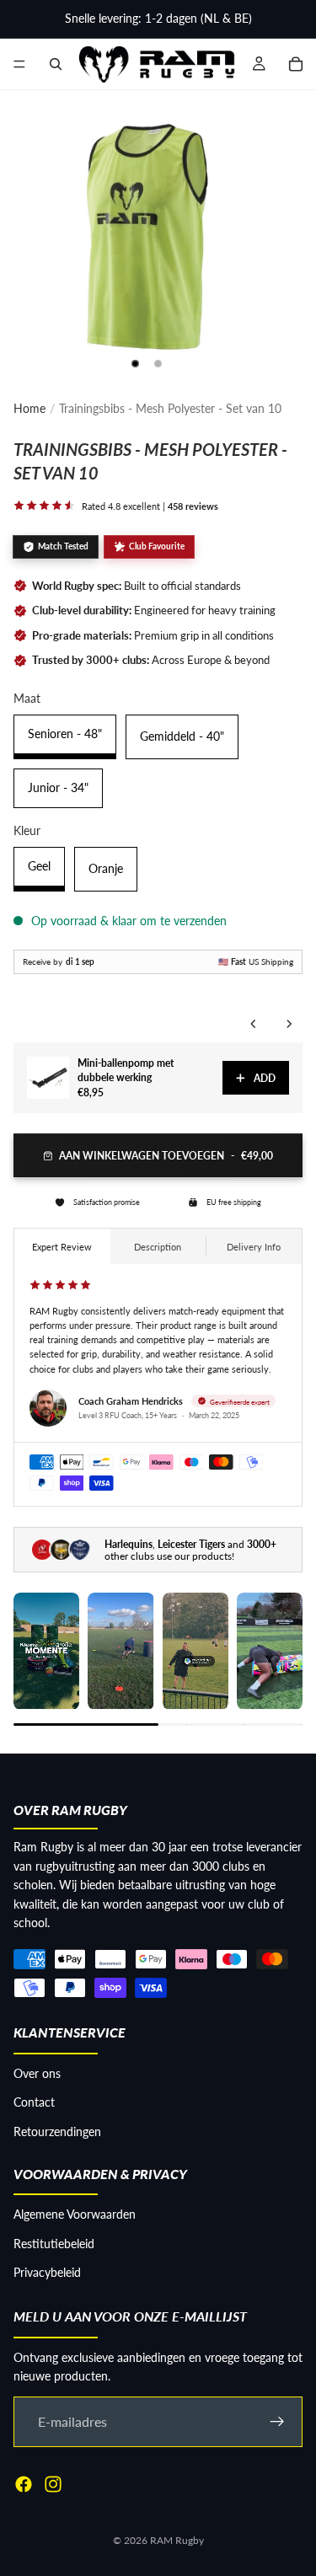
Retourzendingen (57, 2131)
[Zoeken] (56, 64)
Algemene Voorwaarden (75, 2214)
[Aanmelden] (277, 2421)
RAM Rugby (177, 2540)
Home (29, 408)
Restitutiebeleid (54, 2243)
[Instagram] (53, 2483)
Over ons (37, 2073)
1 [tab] (135, 364)
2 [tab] (158, 364)
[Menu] (19, 64)
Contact (34, 2102)
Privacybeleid (47, 2272)
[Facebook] (24, 2483)
